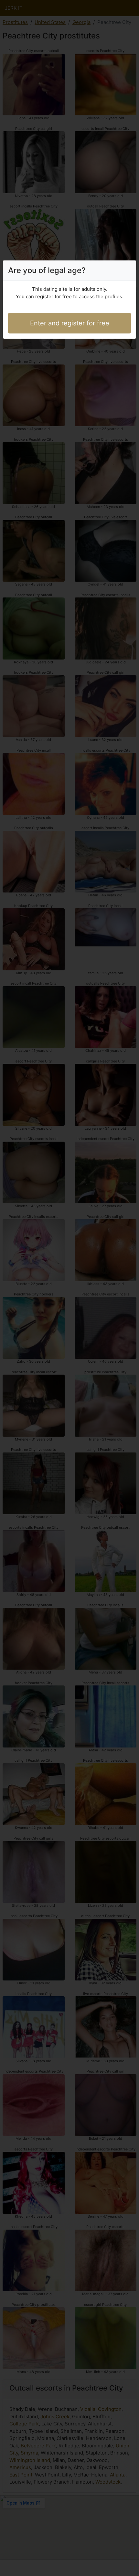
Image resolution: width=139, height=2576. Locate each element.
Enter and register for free (70, 323)
